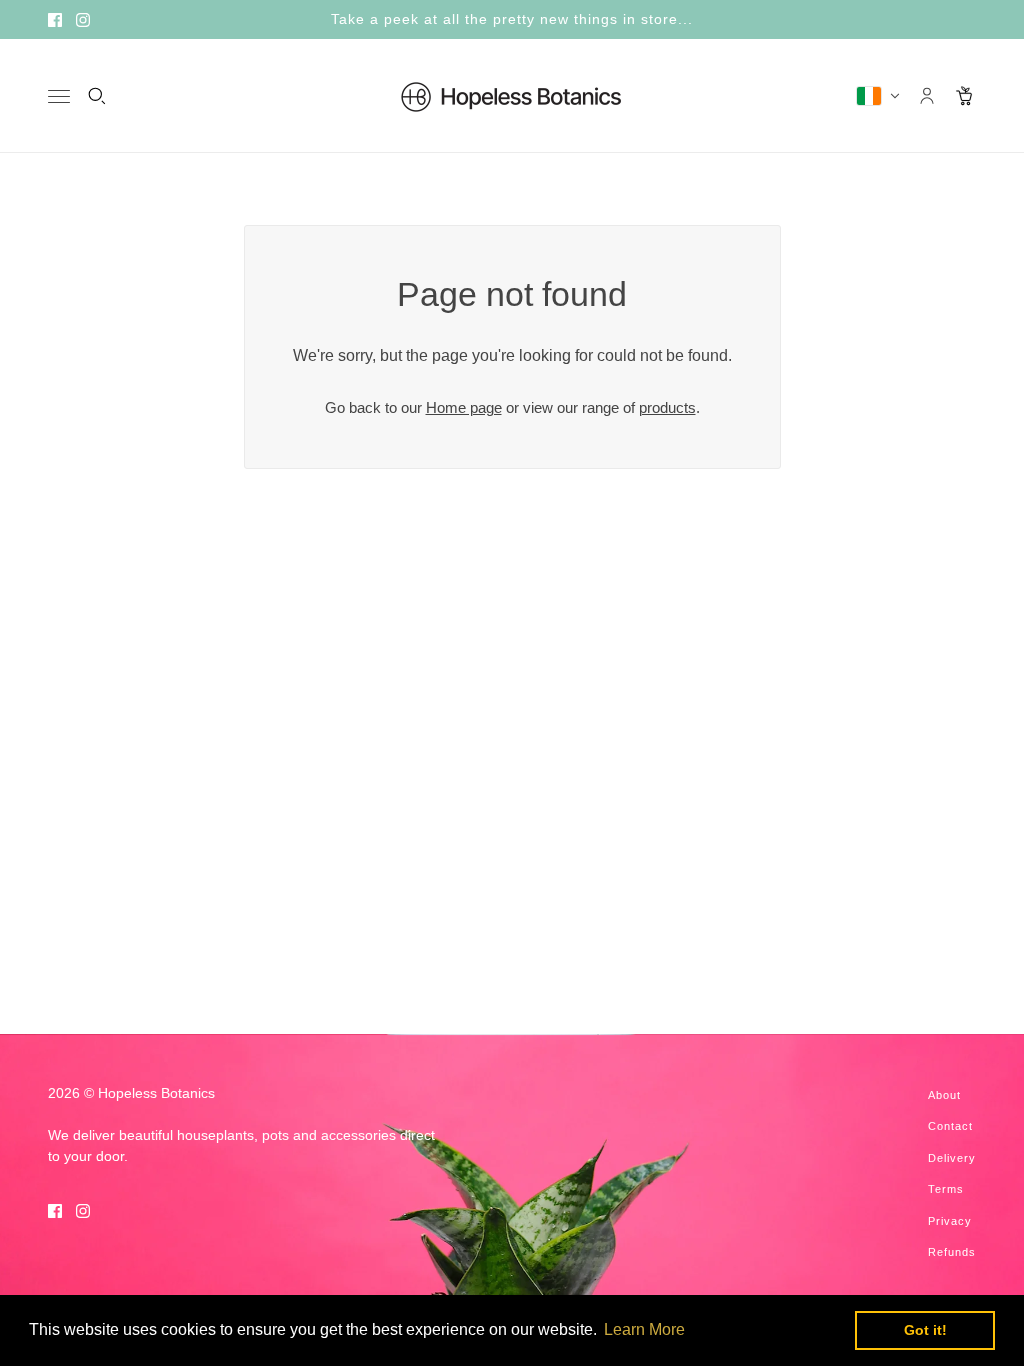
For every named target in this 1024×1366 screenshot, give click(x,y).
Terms (946, 1189)
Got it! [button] (925, 1330)
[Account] (927, 96)
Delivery (952, 1158)
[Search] (97, 96)
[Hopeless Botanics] (512, 96)
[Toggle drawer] (59, 96)
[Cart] (965, 96)
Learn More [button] (644, 1329)
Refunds (952, 1252)
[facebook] (55, 19)
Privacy (950, 1221)
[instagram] (83, 19)
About (944, 1095)
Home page (464, 407)
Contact (950, 1126)
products (667, 407)
